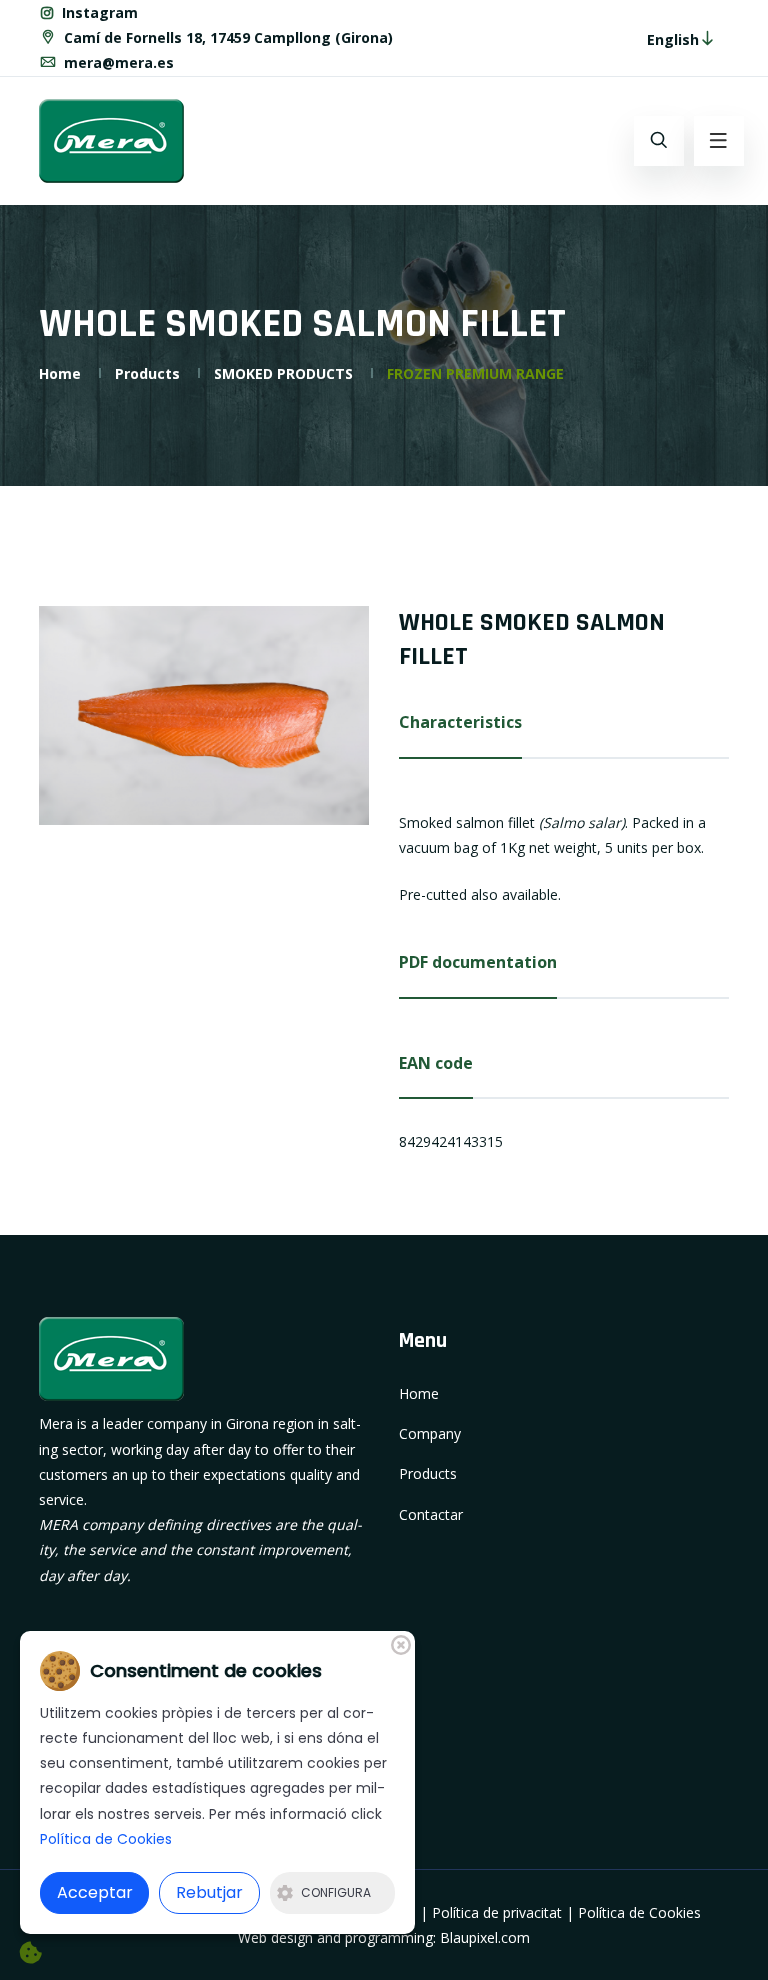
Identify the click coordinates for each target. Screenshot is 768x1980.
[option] (204, 715)
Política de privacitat (497, 1912)
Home (60, 373)
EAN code (436, 1063)
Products (147, 373)
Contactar (431, 1514)
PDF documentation (478, 962)
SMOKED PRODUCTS (283, 373)
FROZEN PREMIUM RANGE (475, 373)
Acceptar (95, 1892)
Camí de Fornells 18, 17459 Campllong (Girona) (226, 37)
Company (430, 1433)
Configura (336, 1892)
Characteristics (460, 722)
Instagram (98, 12)
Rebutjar (209, 1892)
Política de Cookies (639, 1912)
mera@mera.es (117, 62)
